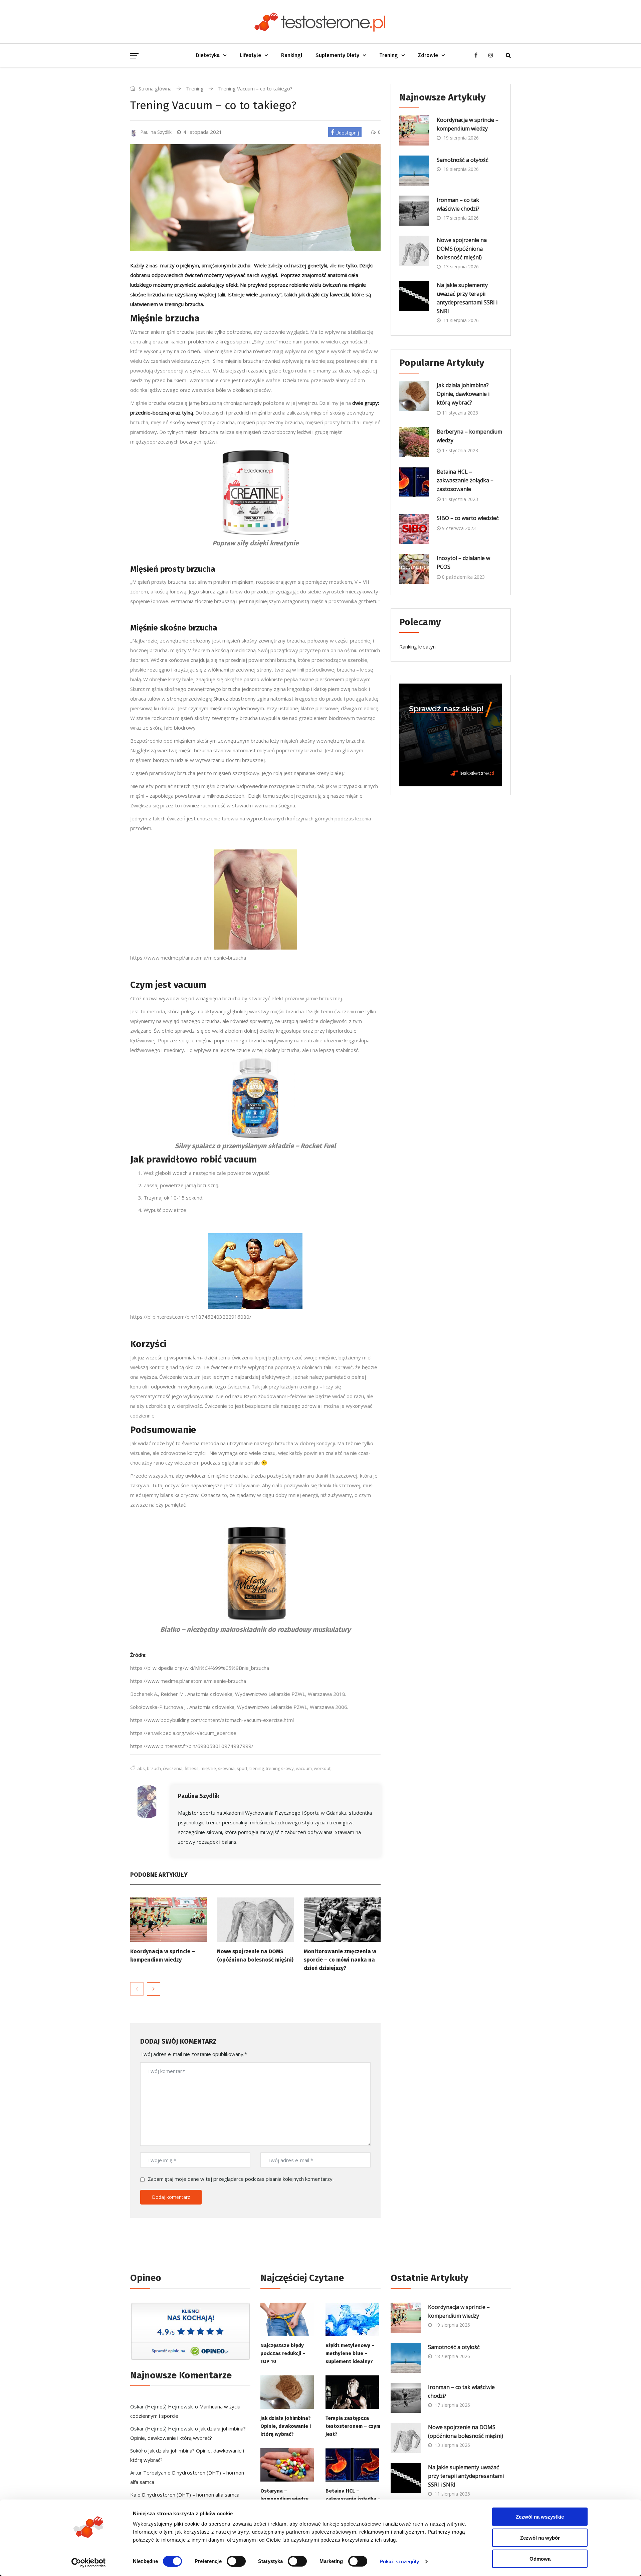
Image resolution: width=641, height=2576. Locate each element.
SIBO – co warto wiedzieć (468, 518)
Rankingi (292, 55)
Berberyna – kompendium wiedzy (469, 436)
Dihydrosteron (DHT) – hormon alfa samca (191, 2495)
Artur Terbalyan (148, 2473)
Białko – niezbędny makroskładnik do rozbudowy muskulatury (255, 1629)
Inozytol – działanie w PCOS (463, 562)
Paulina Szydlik (199, 1796)
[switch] (236, 2561)
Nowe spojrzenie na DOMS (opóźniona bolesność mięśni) (462, 249)
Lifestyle (250, 55)
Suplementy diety (337, 55)
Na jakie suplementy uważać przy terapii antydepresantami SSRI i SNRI (467, 298)
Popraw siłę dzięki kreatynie (256, 543)
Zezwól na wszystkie (540, 2517)
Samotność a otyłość (463, 160)
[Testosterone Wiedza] (320, 22)
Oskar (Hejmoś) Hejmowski (162, 2406)
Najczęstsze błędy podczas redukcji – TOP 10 (283, 2353)
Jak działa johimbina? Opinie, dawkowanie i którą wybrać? (463, 394)
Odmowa (540, 2559)
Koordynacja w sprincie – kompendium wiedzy (468, 124)
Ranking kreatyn (417, 647)
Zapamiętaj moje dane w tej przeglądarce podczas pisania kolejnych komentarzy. (241, 2179)
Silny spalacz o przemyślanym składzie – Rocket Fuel (255, 1146)
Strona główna (154, 88)
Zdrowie (428, 55)
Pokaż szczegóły (399, 2561)
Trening (389, 55)
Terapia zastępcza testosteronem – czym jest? (353, 2426)
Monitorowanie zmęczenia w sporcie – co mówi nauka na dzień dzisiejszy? (340, 1960)
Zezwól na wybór (540, 2538)
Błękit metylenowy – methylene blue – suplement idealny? (350, 2353)
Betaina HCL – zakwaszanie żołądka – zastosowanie (465, 480)
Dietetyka (208, 55)
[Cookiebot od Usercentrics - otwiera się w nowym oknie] (89, 2563)
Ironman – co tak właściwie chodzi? (458, 204)
